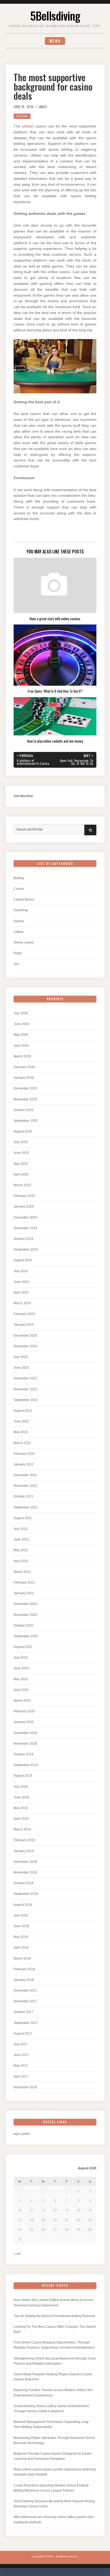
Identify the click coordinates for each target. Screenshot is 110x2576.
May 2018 (21, 1937)
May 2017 (21, 2066)
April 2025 (21, 1174)
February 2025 (24, 1196)
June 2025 (21, 1153)
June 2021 (21, 1539)
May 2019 (21, 1808)
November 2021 (25, 1486)
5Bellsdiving (55, 15)
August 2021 (23, 1518)
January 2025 (24, 1206)
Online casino (24, 942)
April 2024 (21, 1293)
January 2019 (24, 1851)
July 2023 (21, 1357)
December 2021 (25, 1475)
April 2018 (21, 1947)
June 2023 (21, 1368)
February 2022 (24, 1454)
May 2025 (21, 1164)
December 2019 (25, 1733)
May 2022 (21, 1432)
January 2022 (24, 1464)
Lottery (19, 932)
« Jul (17, 2254)
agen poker (22, 2134)
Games (19, 921)
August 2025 (23, 1131)
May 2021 (21, 1550)
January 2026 (24, 1078)
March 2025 (22, 1185)
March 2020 (22, 1701)
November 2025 (25, 1099)
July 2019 (21, 1787)
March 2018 (22, 1958)
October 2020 (23, 1625)
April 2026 (21, 1046)
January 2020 (24, 1722)
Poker (18, 953)
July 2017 (21, 2044)
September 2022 (26, 1400)
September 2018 (26, 1894)
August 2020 (23, 1647)
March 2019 (22, 1829)
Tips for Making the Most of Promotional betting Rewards (54, 2316)
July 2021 (21, 1529)
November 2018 (25, 1872)
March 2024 (22, 1303)
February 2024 (24, 1314)
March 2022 (22, 1443)
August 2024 (23, 1260)
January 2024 (24, 1325)
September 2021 (26, 1507)
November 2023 (25, 1346)
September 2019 (26, 1765)
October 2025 (23, 1110)
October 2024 (23, 1239)
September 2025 (26, 1121)
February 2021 (24, 1582)
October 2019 (23, 1754)
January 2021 (24, 1593)
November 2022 (25, 1389)
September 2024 (26, 1250)
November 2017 (25, 2001)
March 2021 (22, 1572)
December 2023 (25, 1336)
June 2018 (21, 1926)
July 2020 (21, 1658)
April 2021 (21, 1561)
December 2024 (25, 1217)
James (43, 107)
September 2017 (26, 2023)
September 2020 (26, 1636)
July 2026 (21, 1013)
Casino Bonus (24, 899)
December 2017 (25, 1991)
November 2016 (25, 2087)
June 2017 (21, 2055)
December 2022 (25, 1378)
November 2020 (25, 1615)
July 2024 (21, 1271)
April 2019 (21, 1819)
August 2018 (23, 1905)
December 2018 (25, 1862)
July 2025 (21, 1142)
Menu (55, 41)
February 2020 (24, 1711)
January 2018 (24, 1980)
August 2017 (23, 2034)
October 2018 (23, 1883)
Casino (22, 116)
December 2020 (25, 1604)
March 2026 (22, 1056)
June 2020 (21, 1668)
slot (16, 964)
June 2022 (21, 1421)
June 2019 (21, 1797)
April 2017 (21, 2077)
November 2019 (25, 1744)
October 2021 (23, 1496)
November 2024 (25, 1228)
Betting (19, 878)
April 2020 (21, 1690)
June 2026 (21, 1024)
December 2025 (25, 1088)
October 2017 (23, 2012)
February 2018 (24, 1969)
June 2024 (21, 1282)
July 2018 (21, 1915)
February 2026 (24, 1067)
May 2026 (21, 1035)
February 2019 (24, 1840)
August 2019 (23, 1776)
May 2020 (21, 1679)
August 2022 (23, 1411)
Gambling (21, 910)
